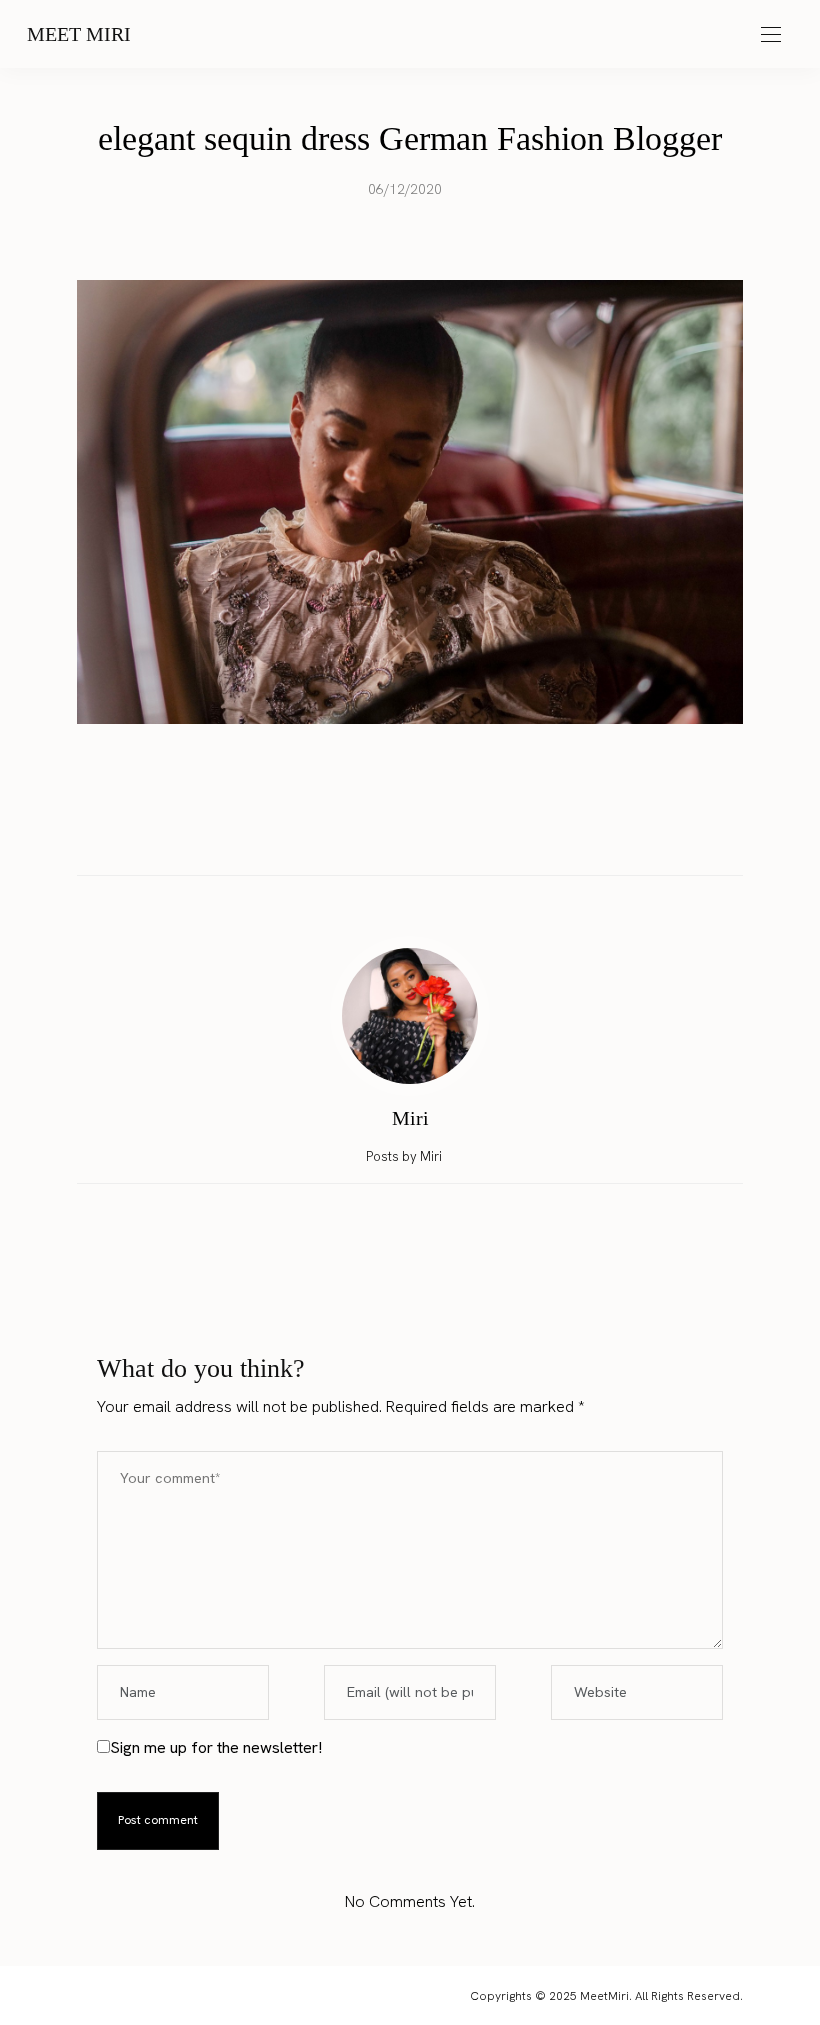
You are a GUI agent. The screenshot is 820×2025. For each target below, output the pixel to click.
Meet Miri (79, 34)
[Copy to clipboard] (467, 832)
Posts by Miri (405, 1156)
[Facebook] (353, 832)
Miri (410, 1118)
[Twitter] (391, 833)
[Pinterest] (429, 832)
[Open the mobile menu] (771, 35)
